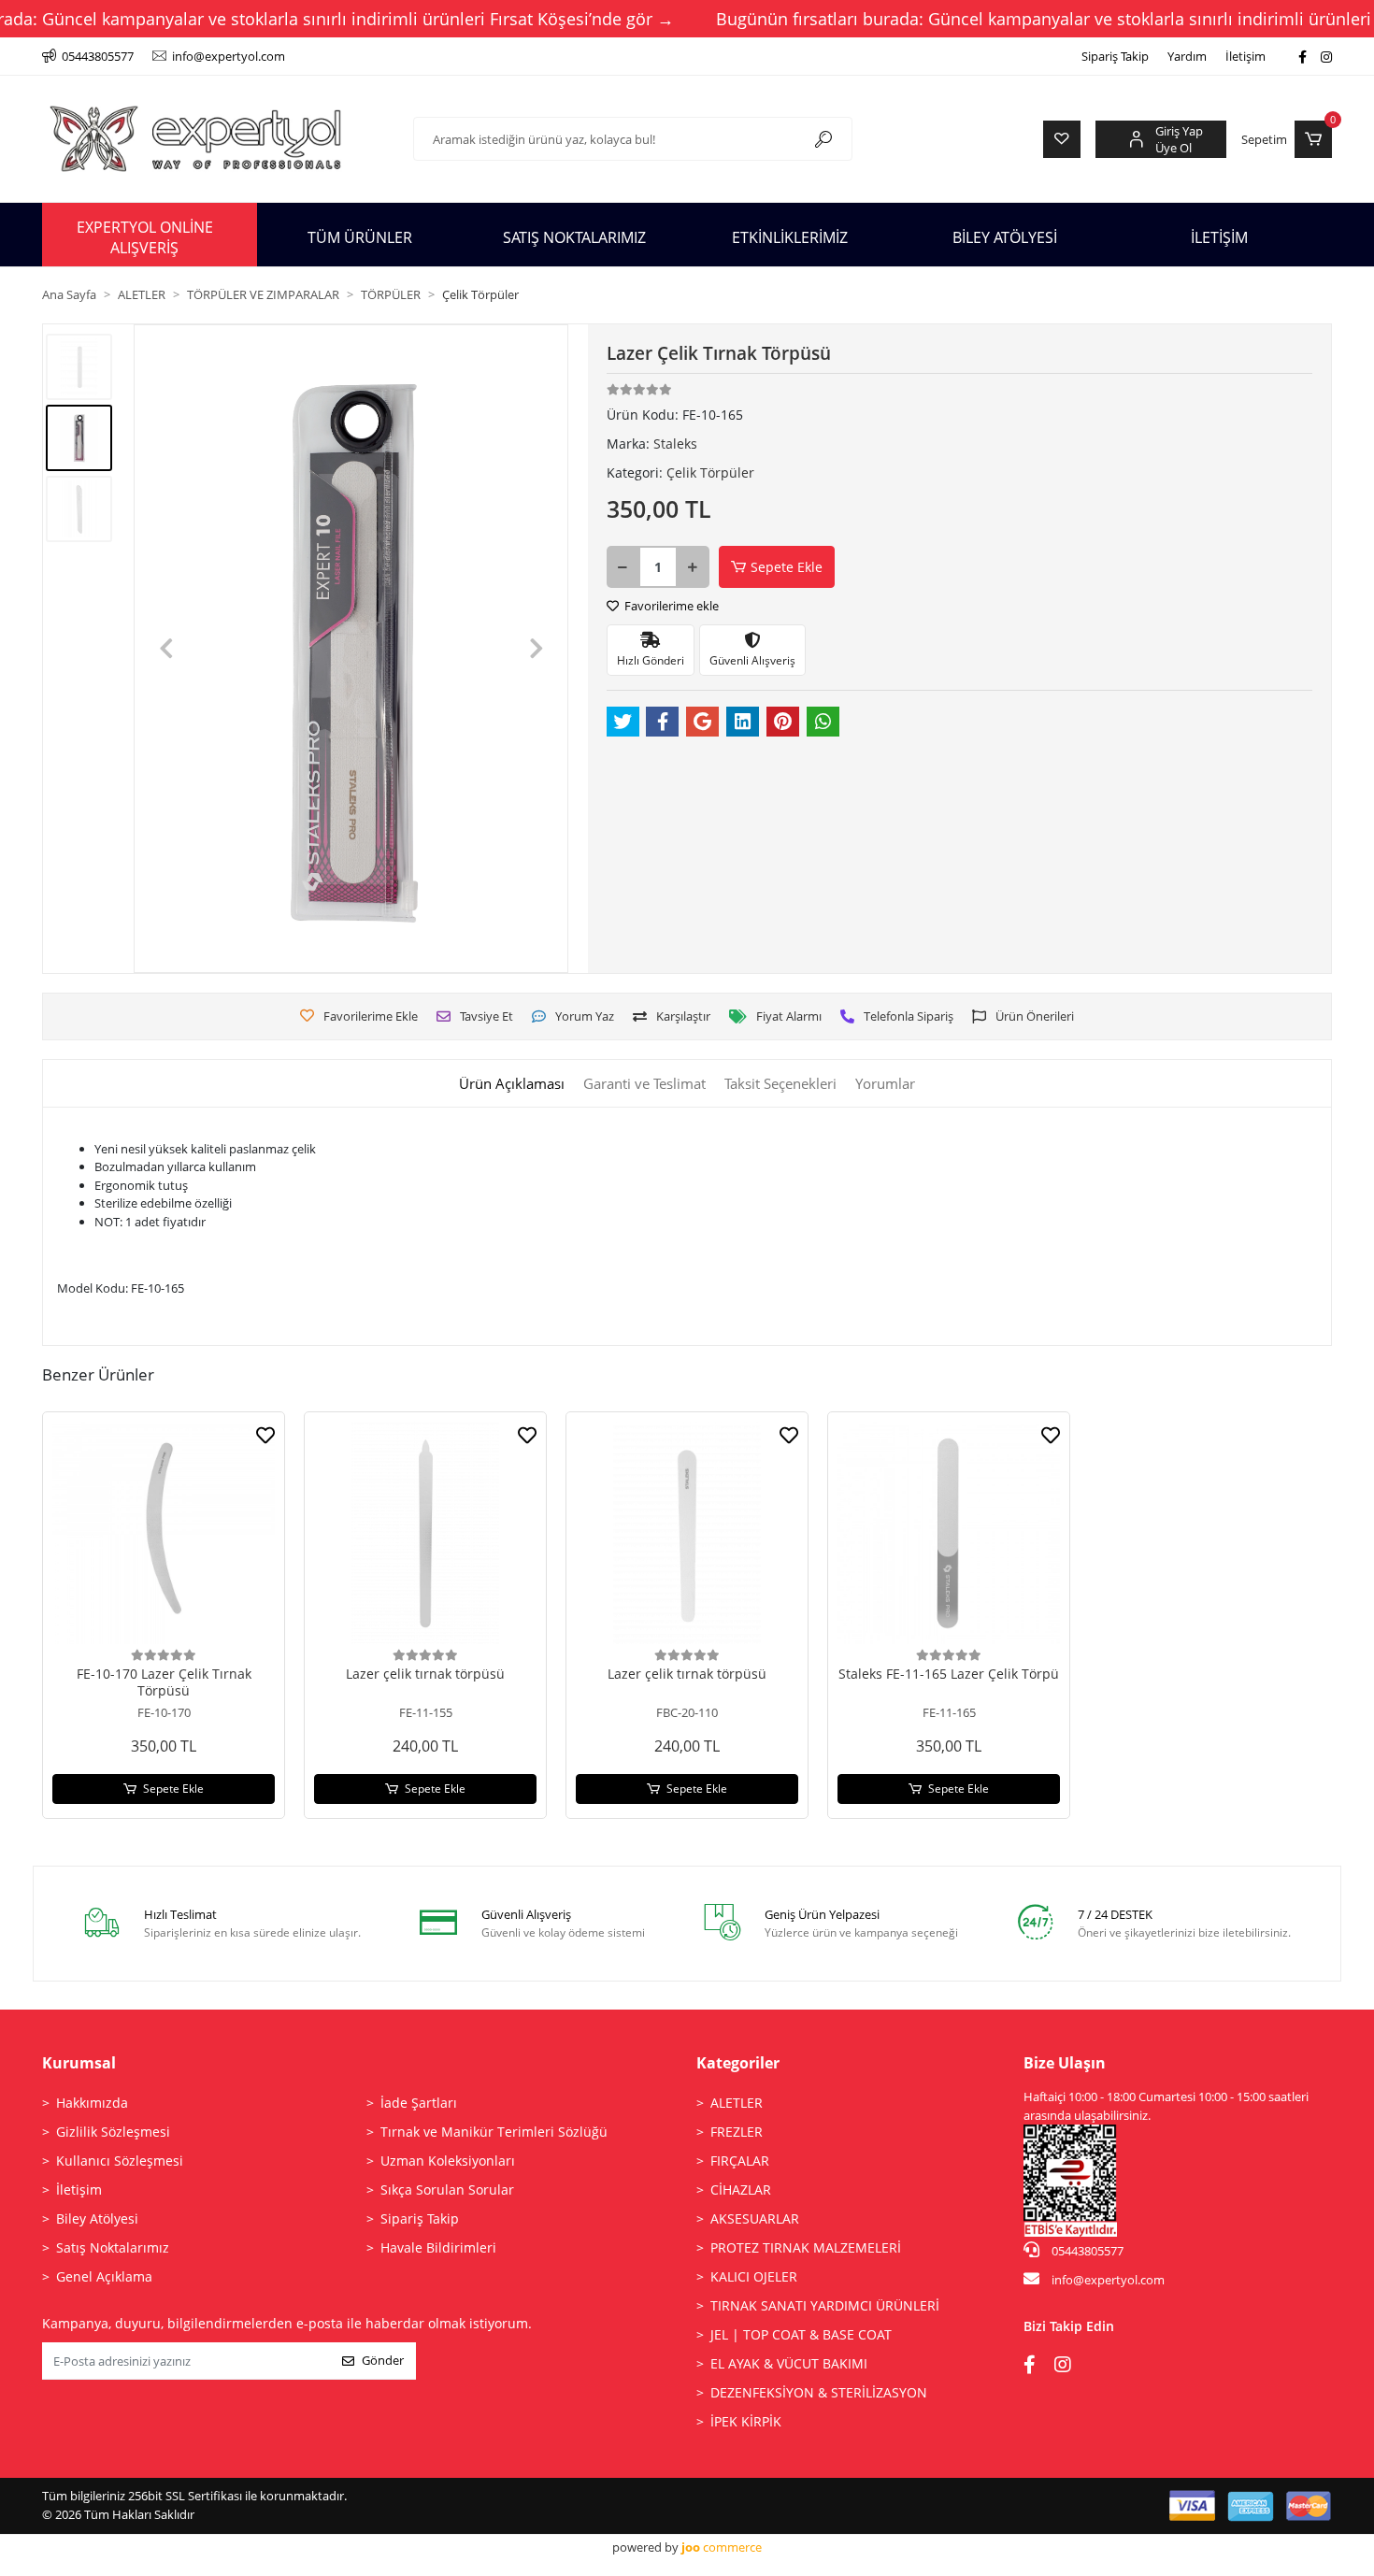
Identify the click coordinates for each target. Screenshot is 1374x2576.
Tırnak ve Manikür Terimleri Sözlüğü (494, 2134)
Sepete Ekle (787, 567)
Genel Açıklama (104, 2279)
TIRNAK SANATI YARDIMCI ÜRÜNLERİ (825, 2308)
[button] (1287, 139)
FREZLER (737, 2134)
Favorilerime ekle (670, 606)
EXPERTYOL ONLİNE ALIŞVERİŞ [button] (145, 237)
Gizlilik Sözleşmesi (113, 2134)
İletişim (1245, 56)
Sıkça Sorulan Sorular (447, 2192)
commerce (722, 2550)
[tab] (512, 1087)
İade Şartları (419, 2105)
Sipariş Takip (1115, 56)
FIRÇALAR (740, 2163)
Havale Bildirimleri (438, 2250)
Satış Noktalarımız (113, 2250)
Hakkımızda (92, 2105)
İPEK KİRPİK (746, 2424)
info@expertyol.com (1108, 2283)
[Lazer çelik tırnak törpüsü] (425, 1536)
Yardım (1187, 56)
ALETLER (737, 2105)
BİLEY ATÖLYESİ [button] (1005, 237)
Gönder (383, 2363)
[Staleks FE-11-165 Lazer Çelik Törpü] (949, 1536)
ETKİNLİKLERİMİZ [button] (790, 237)
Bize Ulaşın (1065, 2066)
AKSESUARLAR (755, 2221)
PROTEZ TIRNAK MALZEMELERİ (806, 2250)
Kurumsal (79, 2066)
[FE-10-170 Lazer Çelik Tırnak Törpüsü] (164, 1536)
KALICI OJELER (754, 2279)
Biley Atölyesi (97, 2221)
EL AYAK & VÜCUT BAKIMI (789, 2366)
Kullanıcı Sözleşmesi (120, 2163)
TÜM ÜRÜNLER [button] (360, 237)
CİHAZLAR (741, 2192)
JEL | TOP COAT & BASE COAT (801, 2337)
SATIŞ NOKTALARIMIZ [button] (574, 237)
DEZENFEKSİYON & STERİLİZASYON (819, 2395)
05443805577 (1086, 2254)
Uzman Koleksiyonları (448, 2163)
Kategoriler (738, 2066)
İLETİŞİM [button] (1219, 237)
